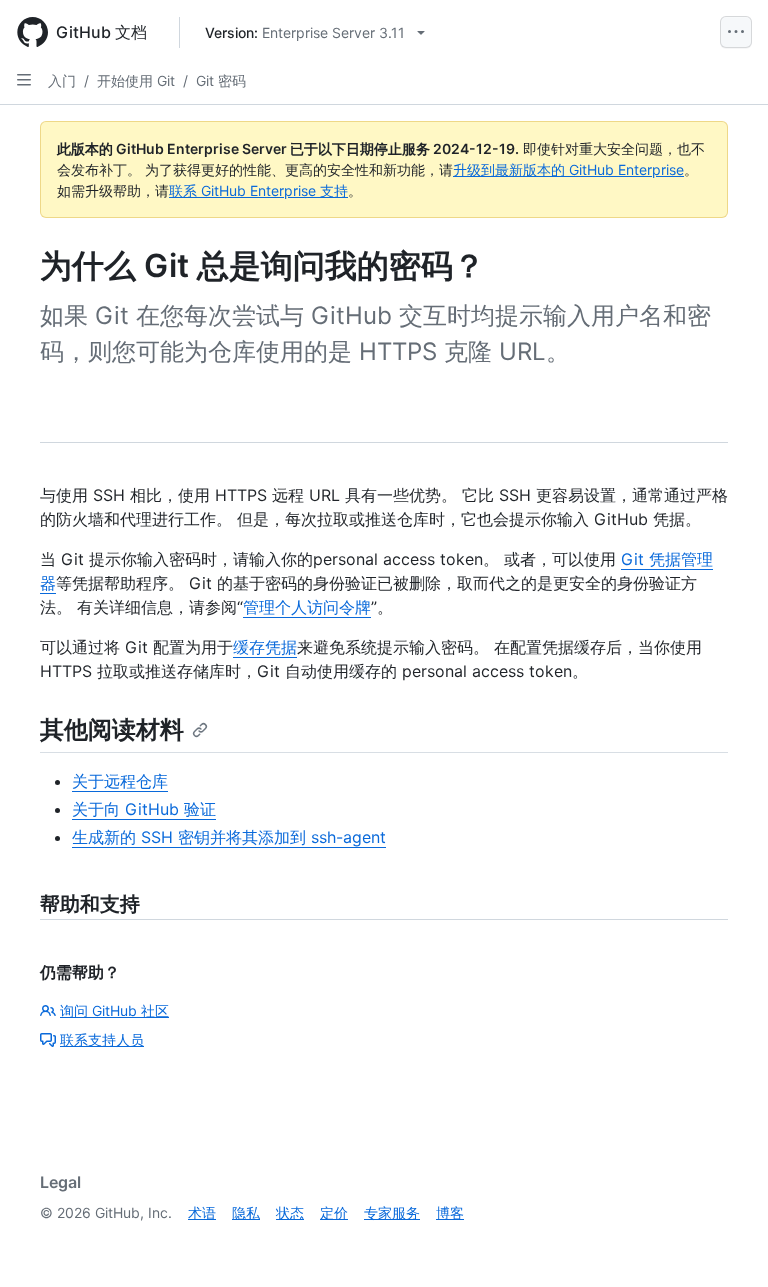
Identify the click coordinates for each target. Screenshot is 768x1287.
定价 (334, 1212)
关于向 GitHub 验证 (144, 809)
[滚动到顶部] (724, 1243)
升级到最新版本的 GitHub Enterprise (568, 169)
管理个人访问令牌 (307, 607)
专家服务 (392, 1212)
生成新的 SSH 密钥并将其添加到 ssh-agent (229, 837)
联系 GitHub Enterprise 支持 (258, 190)
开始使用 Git (136, 80)
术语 (202, 1212)
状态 (290, 1212)
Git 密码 (221, 80)
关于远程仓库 (120, 781)
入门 (62, 80)
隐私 (246, 1212)
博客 (450, 1212)
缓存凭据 (265, 647)
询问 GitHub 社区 (114, 1010)
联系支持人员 (102, 1039)
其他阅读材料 (112, 729)
